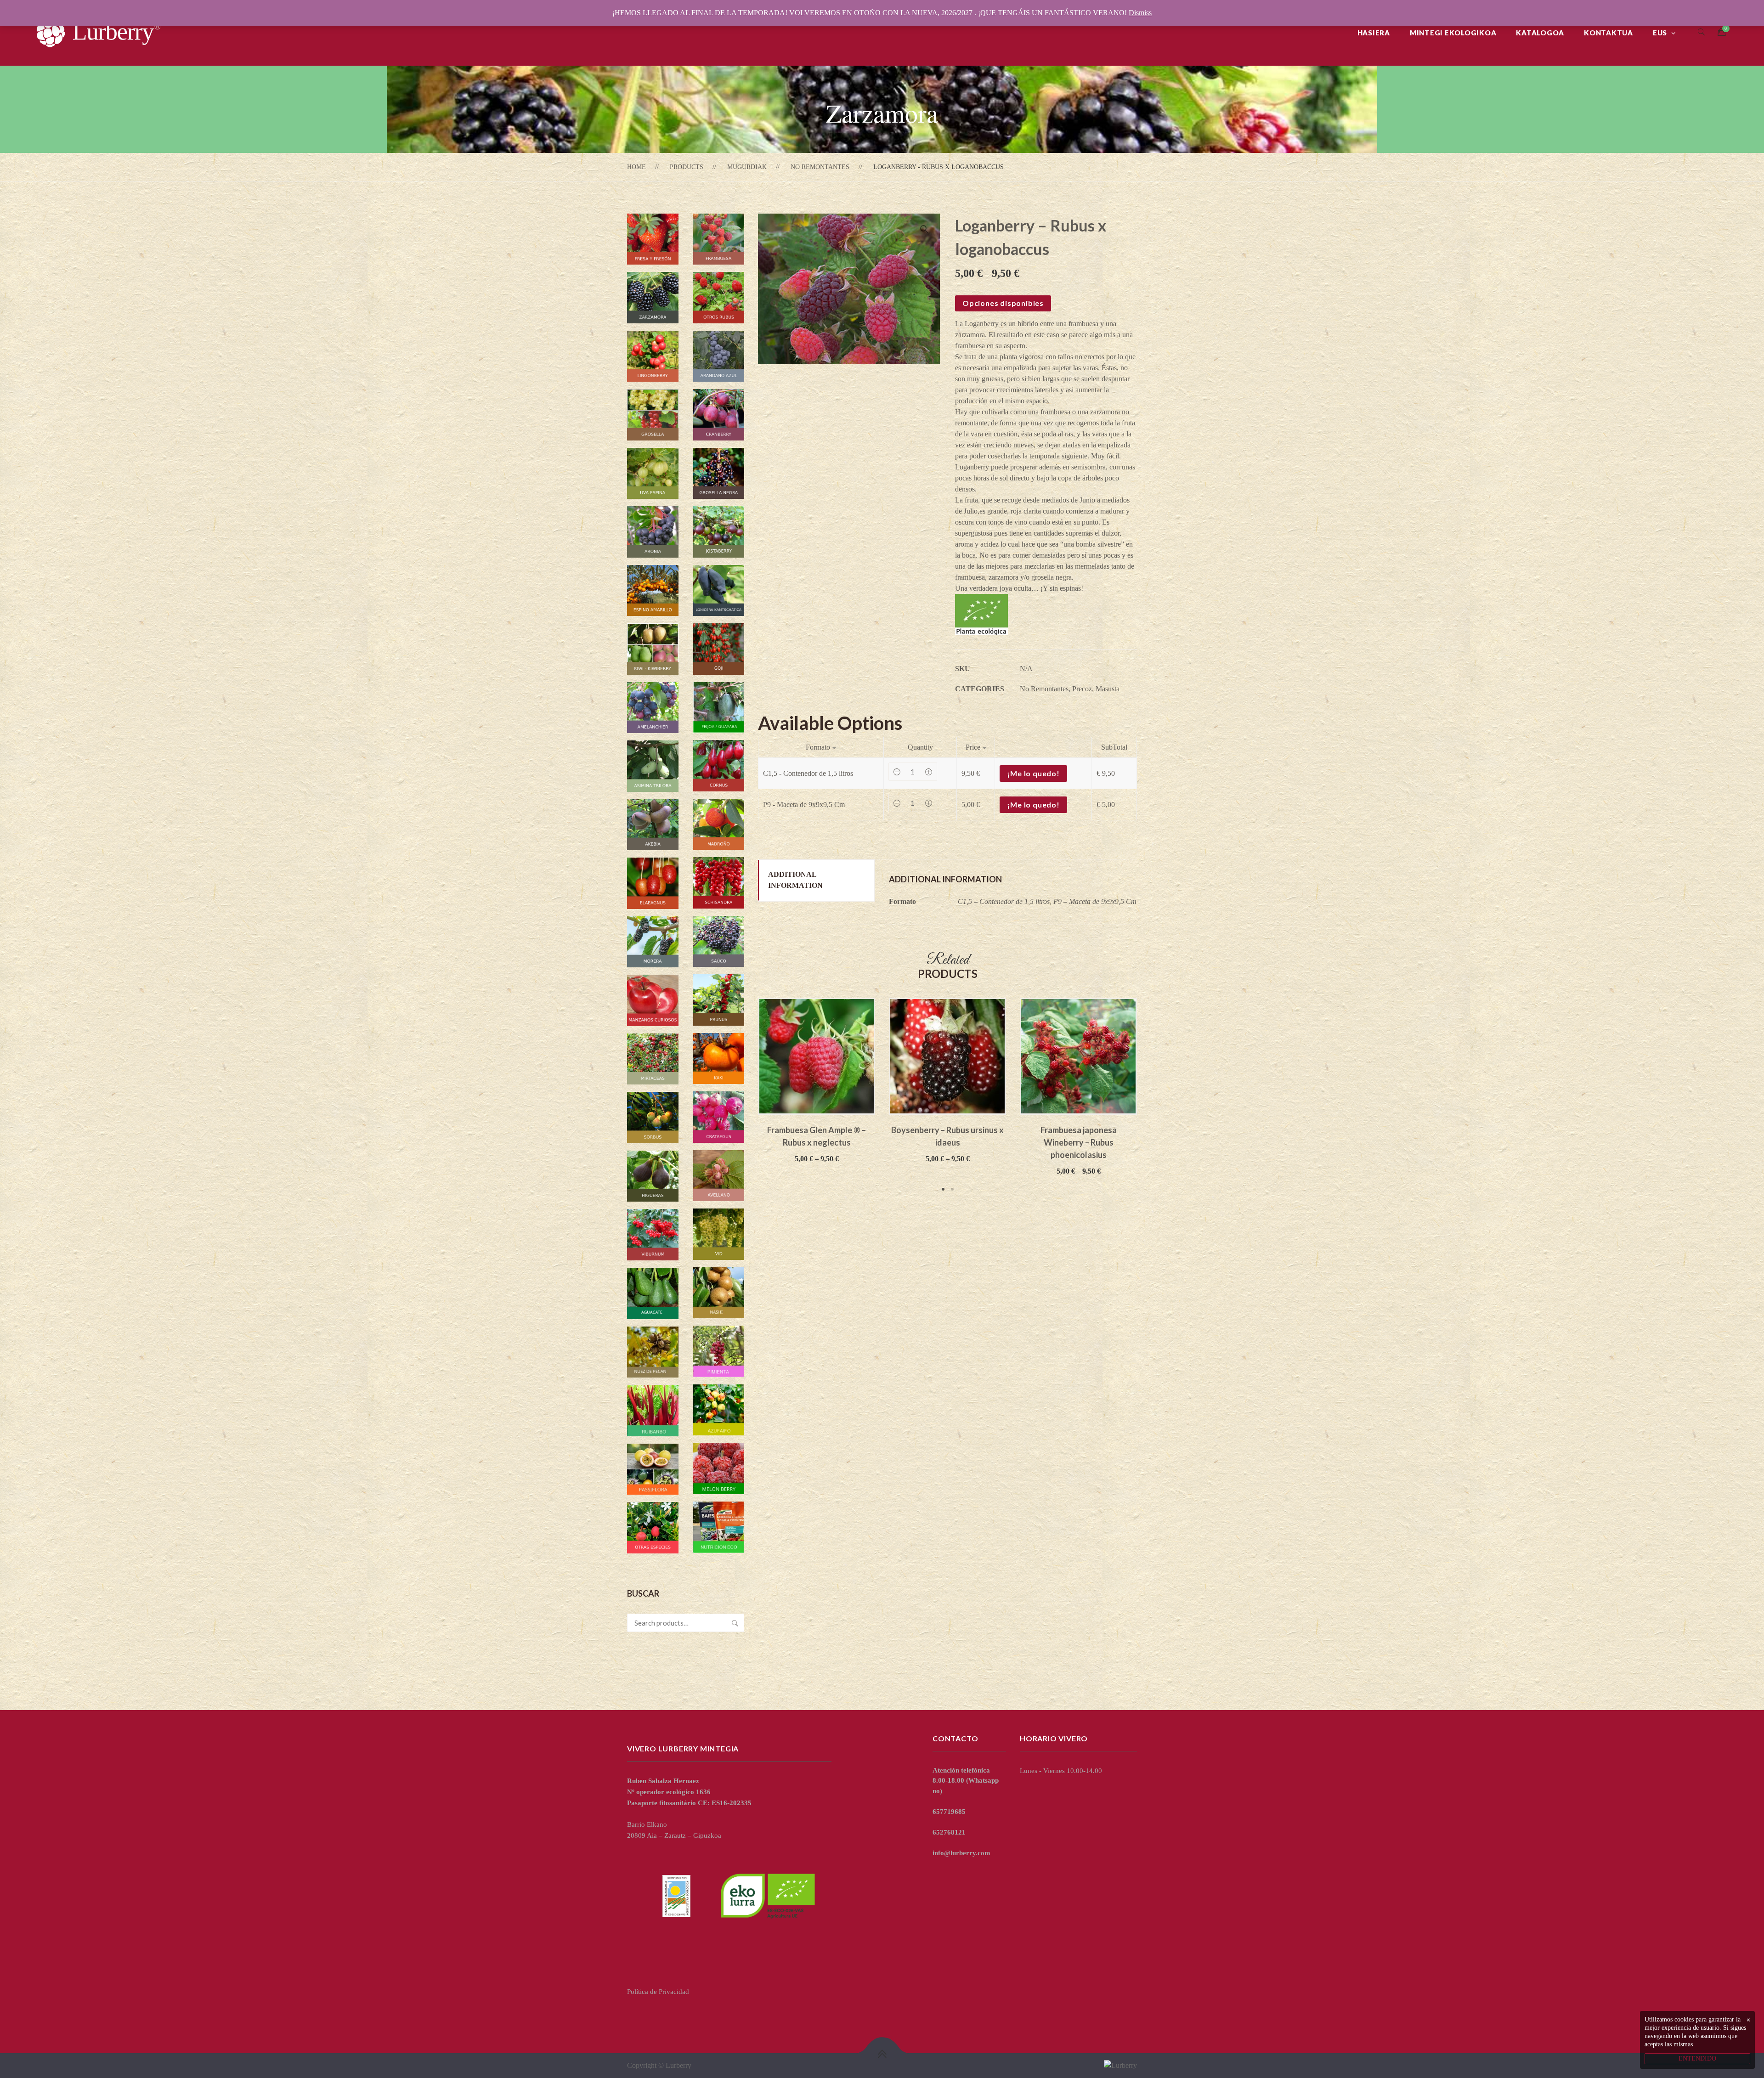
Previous (744, 1096)
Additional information (795, 880)
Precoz (1082, 689)
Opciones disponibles (1003, 303)
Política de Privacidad (658, 1992)
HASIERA (1374, 33)
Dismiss (1140, 13)
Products (687, 167)
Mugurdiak (747, 167)
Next (1151, 1096)
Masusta (1108, 689)
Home (636, 167)
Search (735, 1623)
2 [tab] (952, 1189)
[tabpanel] (817, 1081)
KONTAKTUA (1609, 33)
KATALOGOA (1540, 33)
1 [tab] (943, 1189)
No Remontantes (820, 167)
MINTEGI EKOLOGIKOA (1453, 33)
